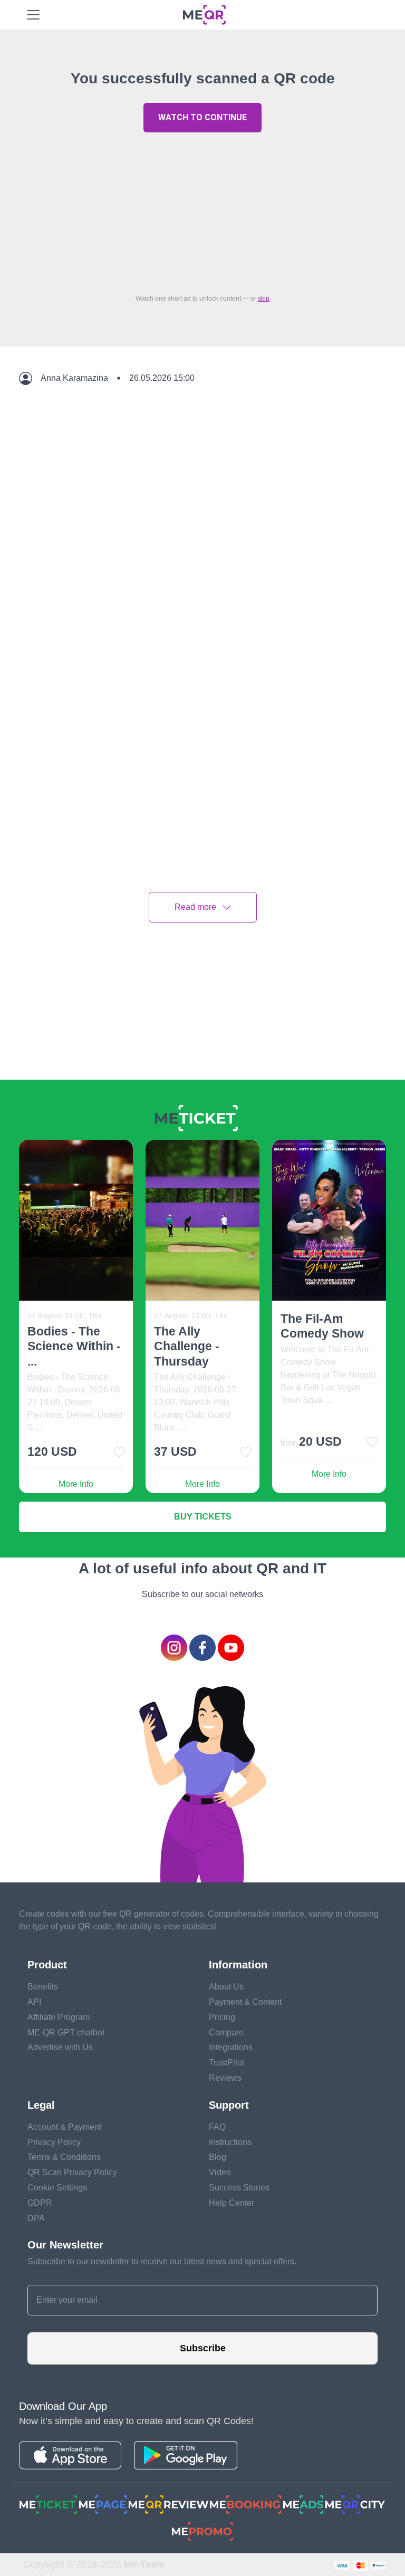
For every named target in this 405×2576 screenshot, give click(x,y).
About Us (226, 1987)
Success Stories (239, 2188)
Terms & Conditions (64, 2157)
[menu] (33, 15)
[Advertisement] (202, 210)
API (34, 2002)
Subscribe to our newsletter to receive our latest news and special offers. (162, 2261)
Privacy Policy (54, 2142)
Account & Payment (64, 2127)
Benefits (43, 1987)
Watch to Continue (202, 117)
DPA (36, 2218)
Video (220, 2172)
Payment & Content (245, 2002)
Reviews (225, 2078)
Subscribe (203, 2348)
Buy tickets (203, 1517)
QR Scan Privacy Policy (72, 2172)
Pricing (222, 2017)
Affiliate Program (59, 2017)
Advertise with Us (60, 2047)
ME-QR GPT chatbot (66, 2032)
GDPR (40, 2203)
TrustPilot (226, 2063)
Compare (226, 2032)
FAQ (217, 2127)
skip (264, 299)
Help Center (232, 2203)
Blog (218, 2157)
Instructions (230, 2142)
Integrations (231, 2047)
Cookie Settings (57, 2188)
